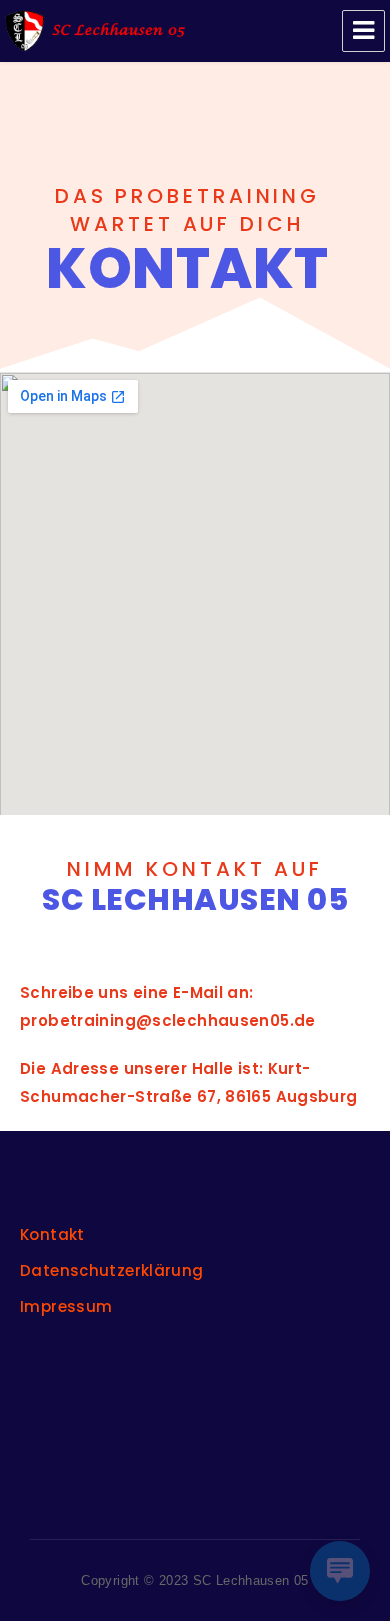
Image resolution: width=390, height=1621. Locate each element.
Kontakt (52, 1234)
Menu (363, 31)
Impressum (66, 1306)
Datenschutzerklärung (112, 1270)
